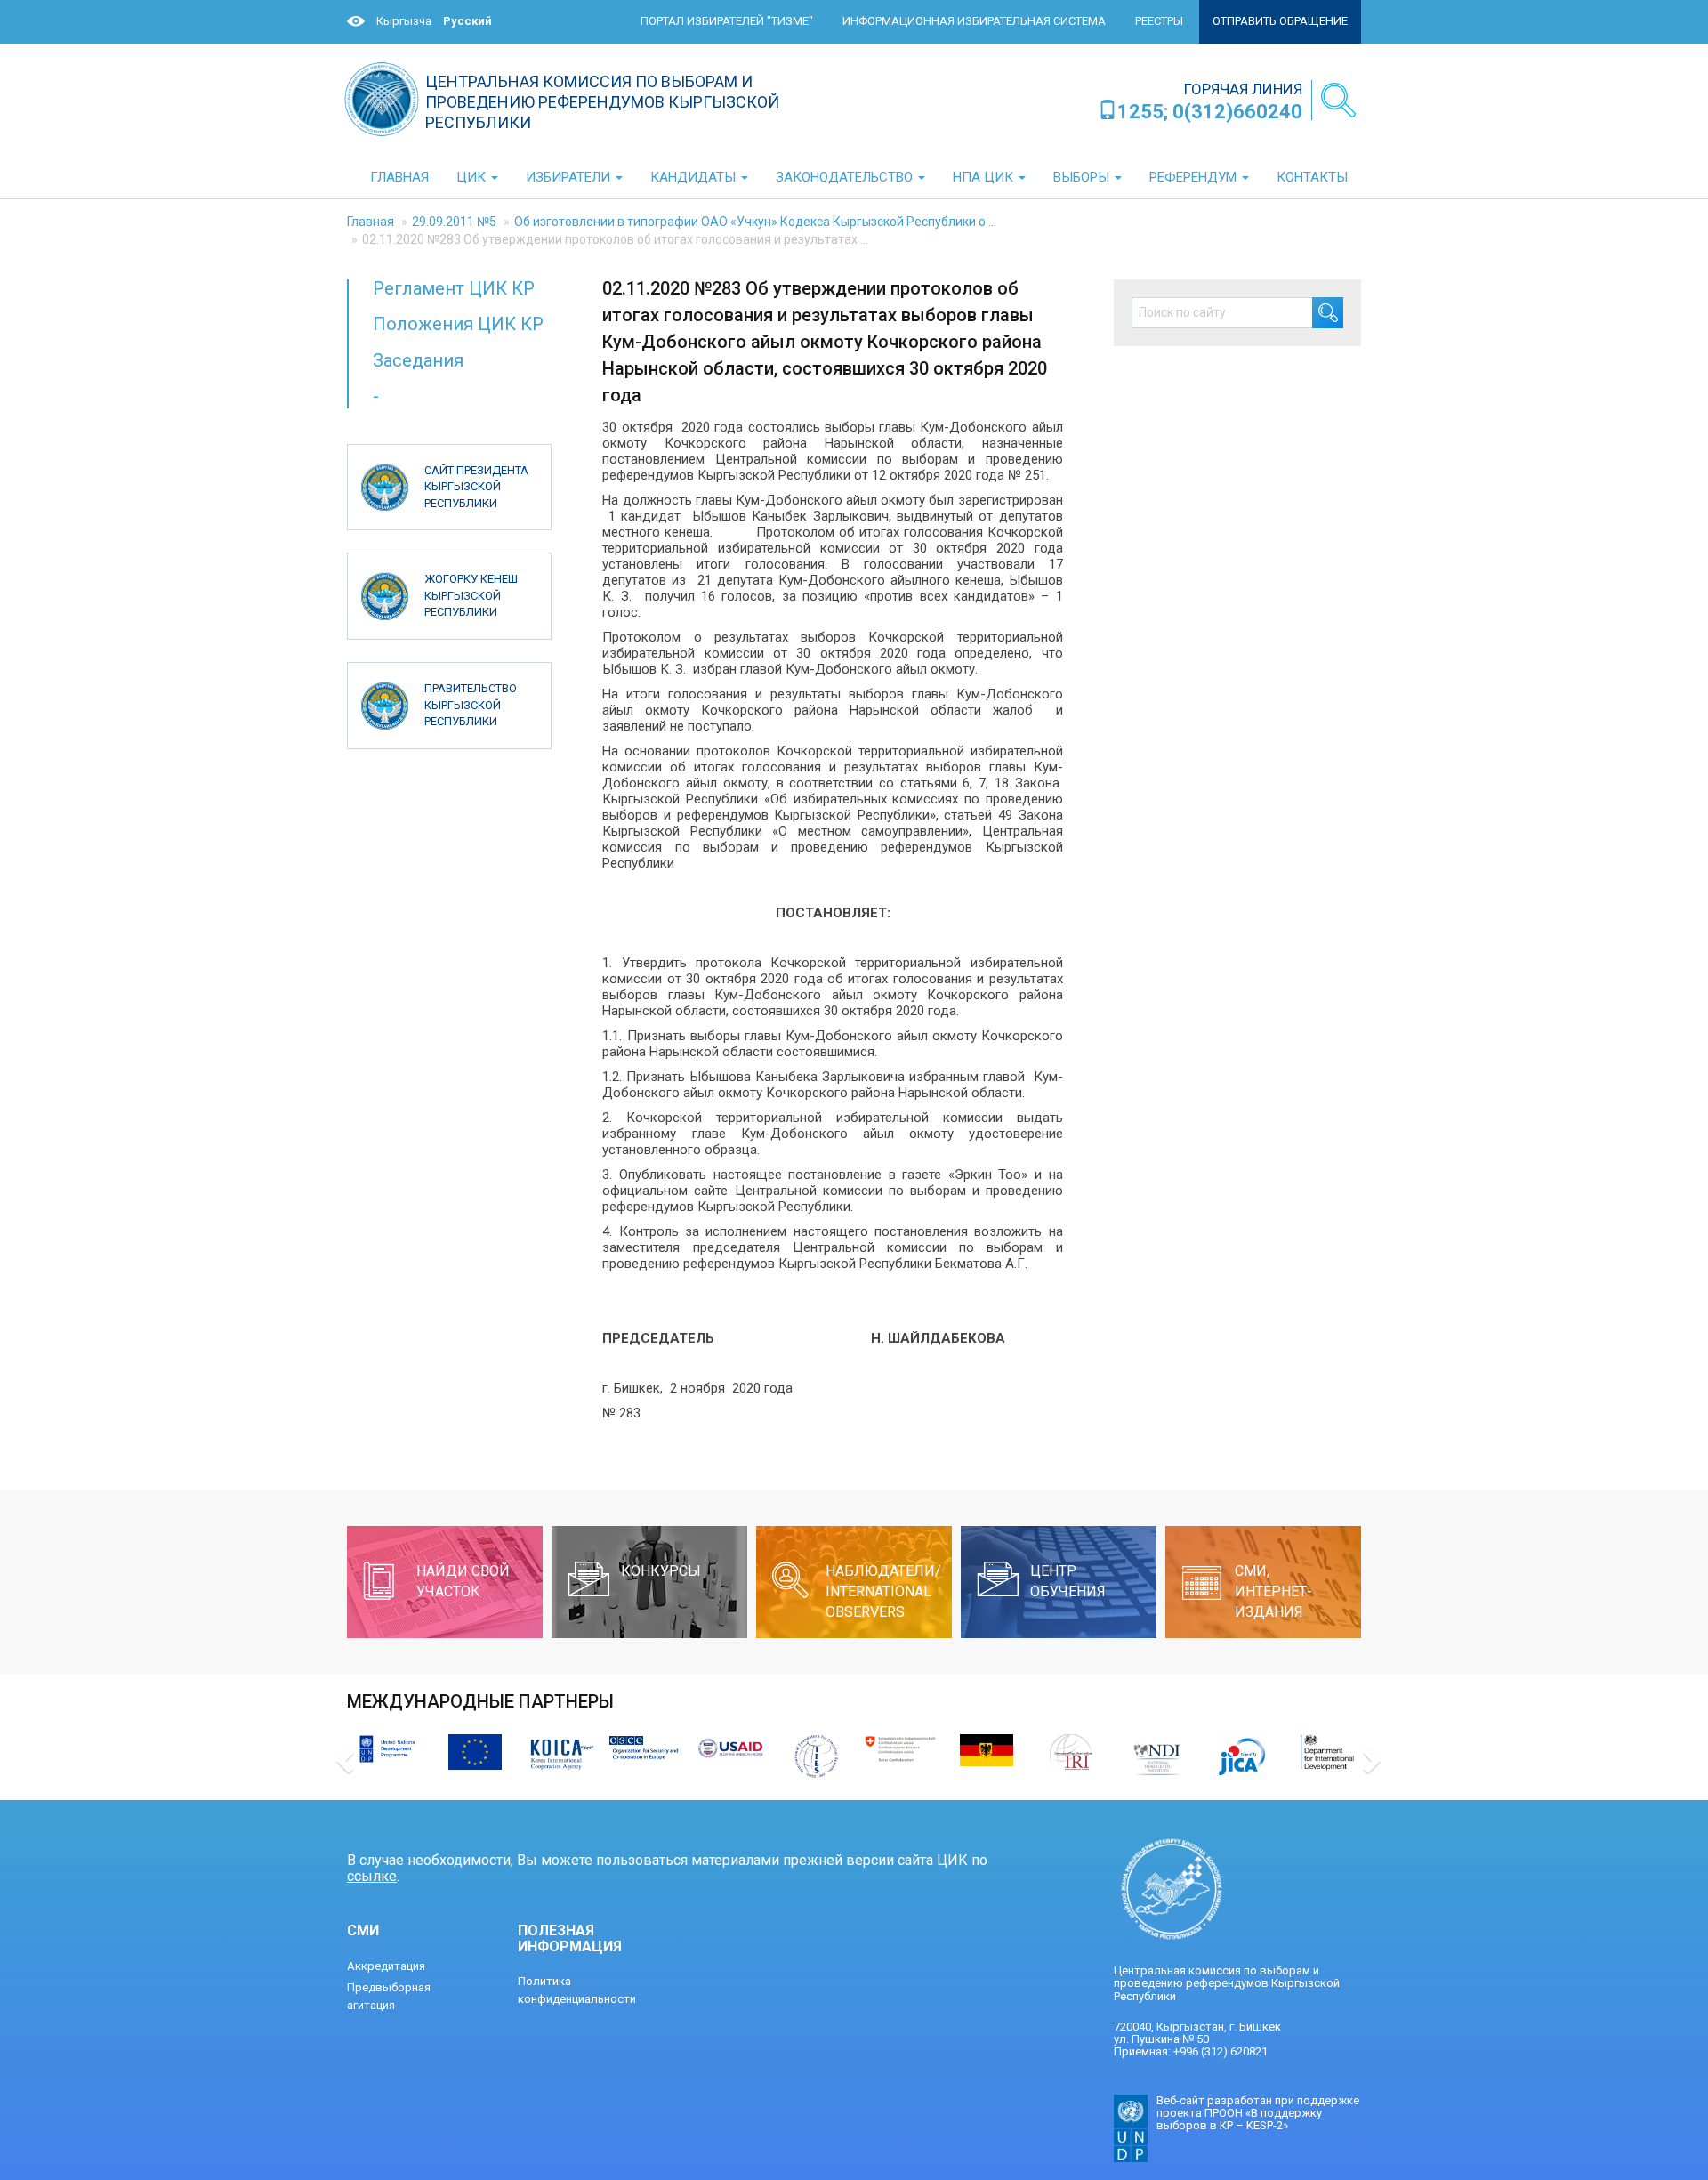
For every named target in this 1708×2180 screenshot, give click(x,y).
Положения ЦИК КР (458, 324)
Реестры (1159, 21)
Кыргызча (404, 21)
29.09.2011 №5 (454, 222)
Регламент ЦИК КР (454, 288)
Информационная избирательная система (974, 21)
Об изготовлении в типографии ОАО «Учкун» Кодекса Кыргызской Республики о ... (755, 222)
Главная (371, 222)
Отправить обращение (1280, 21)
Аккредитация (386, 1966)
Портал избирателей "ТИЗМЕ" (727, 21)
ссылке (372, 1876)
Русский (467, 21)
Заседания (418, 360)
